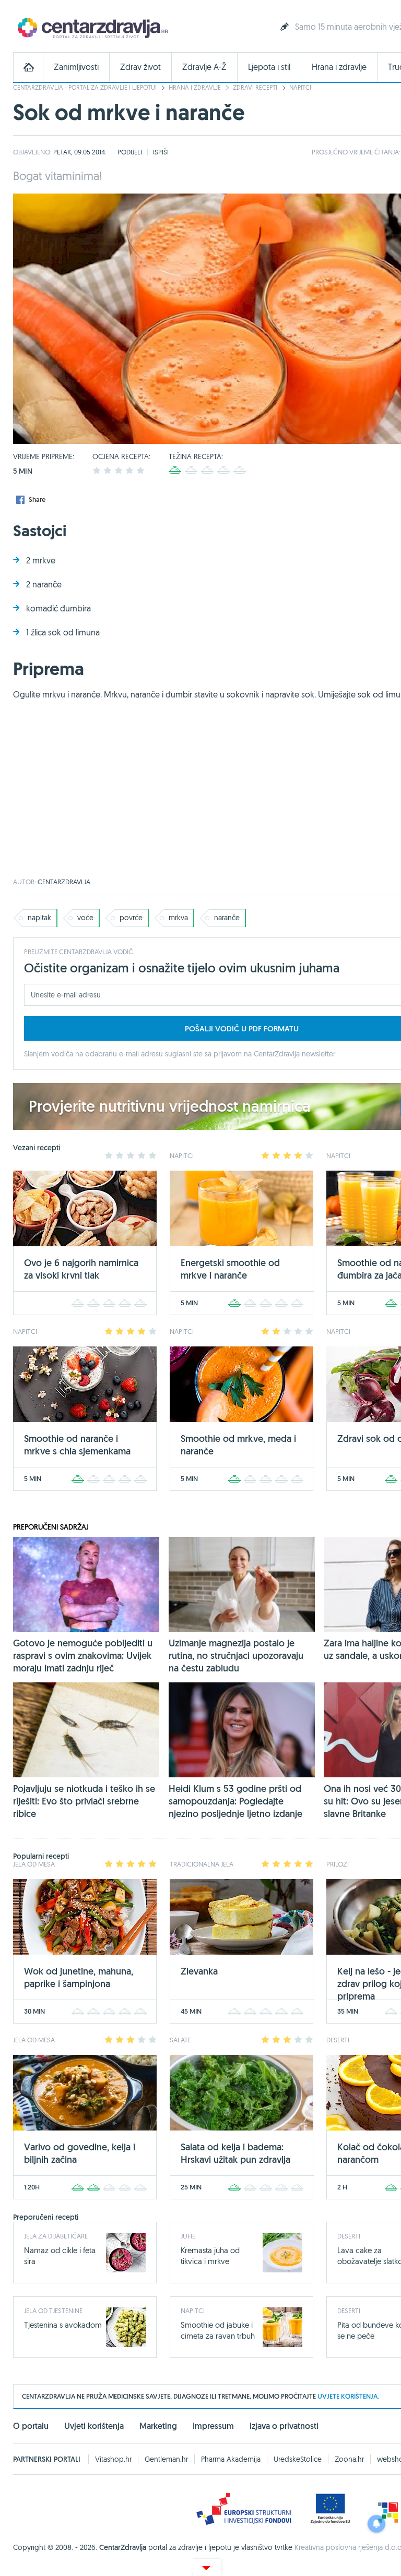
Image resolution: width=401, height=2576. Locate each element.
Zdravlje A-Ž (204, 67)
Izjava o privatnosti (284, 2426)
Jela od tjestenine (53, 2310)
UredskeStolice (298, 2459)
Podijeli (130, 152)
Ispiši (161, 152)
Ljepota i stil (269, 67)
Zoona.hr (349, 2459)
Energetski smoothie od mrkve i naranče (230, 1269)
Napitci (300, 87)
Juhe (188, 2236)
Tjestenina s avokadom (63, 2325)
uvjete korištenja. (348, 2396)
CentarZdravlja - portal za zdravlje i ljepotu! (85, 87)
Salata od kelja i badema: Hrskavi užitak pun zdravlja (235, 2153)
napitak (39, 918)
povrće (131, 918)
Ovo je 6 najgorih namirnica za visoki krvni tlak (81, 1269)
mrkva (178, 918)
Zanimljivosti (76, 67)
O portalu (31, 2426)
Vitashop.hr (113, 2459)
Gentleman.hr (166, 2459)
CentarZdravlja (91, 27)
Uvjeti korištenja (94, 2426)
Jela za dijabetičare (56, 2236)
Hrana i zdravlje (339, 67)
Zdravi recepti (255, 87)
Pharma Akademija (231, 2459)
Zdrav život (140, 67)
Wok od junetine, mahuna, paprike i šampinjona (79, 1977)
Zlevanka (199, 1971)
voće (85, 918)
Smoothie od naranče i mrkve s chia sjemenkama (77, 1445)
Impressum (213, 2426)
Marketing (158, 2426)
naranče (227, 918)
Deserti (349, 2236)
